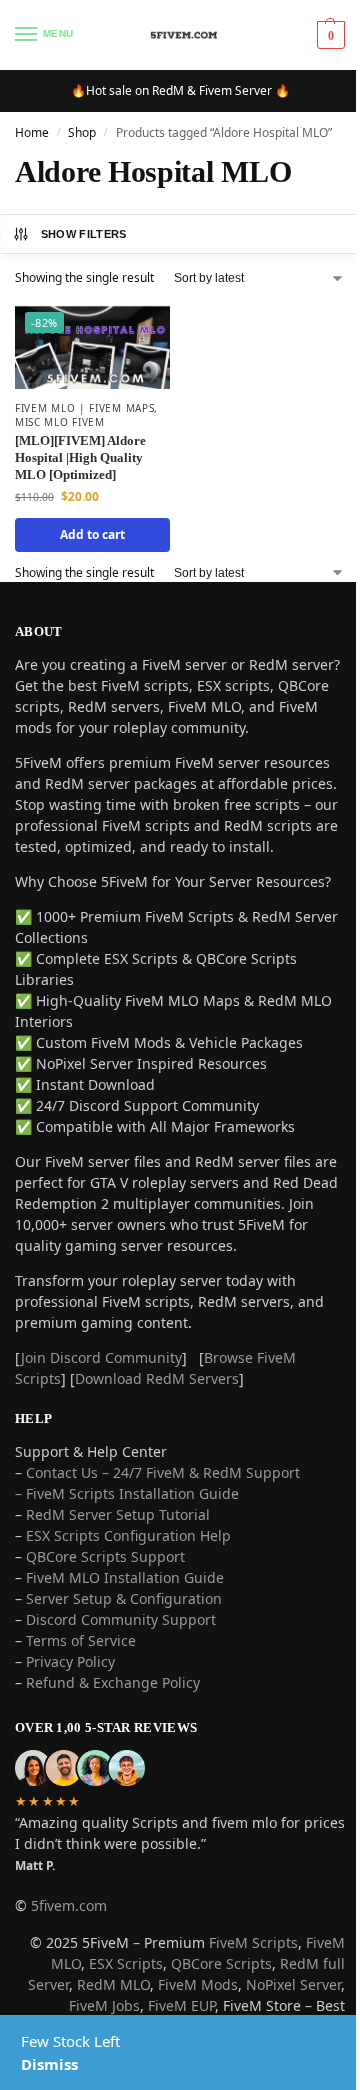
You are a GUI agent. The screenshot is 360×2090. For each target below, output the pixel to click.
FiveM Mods (198, 1984)
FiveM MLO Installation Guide (125, 1577)
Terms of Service (81, 1640)
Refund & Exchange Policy (113, 1682)
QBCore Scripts (221, 1963)
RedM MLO (113, 1984)
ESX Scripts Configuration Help (128, 1535)
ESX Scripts (126, 1963)
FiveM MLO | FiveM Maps (84, 408)
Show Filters (84, 234)
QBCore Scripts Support (105, 1556)
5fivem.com (69, 1905)
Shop (82, 132)
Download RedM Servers (157, 1378)
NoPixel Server (293, 1984)
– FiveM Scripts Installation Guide (127, 1493)
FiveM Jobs (104, 2005)
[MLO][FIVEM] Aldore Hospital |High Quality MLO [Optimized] (80, 457)
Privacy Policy (70, 1661)
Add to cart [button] (92, 534)
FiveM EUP (181, 2005)
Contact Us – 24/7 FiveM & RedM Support (163, 1472)
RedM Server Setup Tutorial (118, 1514)
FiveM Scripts (253, 1942)
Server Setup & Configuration (122, 1598)
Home (32, 132)
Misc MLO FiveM (60, 422)
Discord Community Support (121, 1619)
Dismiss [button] (49, 2064)
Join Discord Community (101, 1357)
